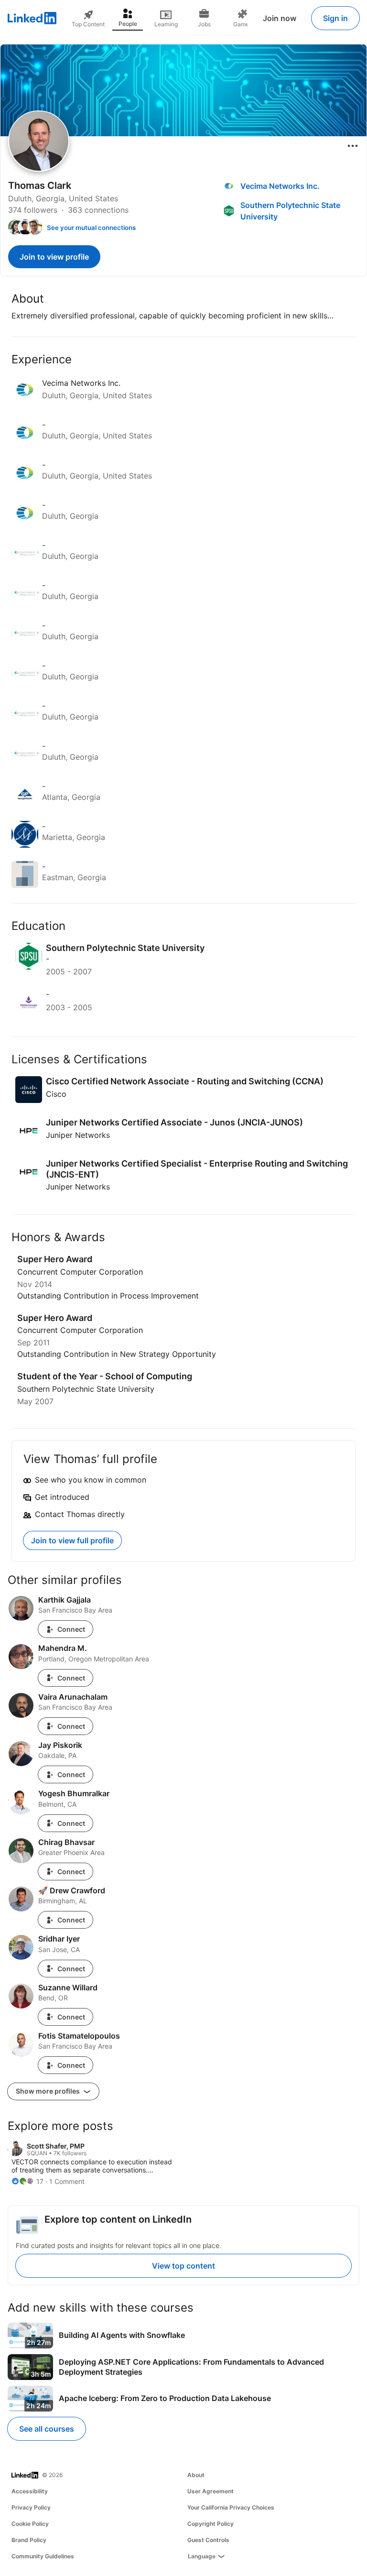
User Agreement (210, 2491)
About (196, 2475)
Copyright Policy (210, 2524)
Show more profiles (49, 2091)
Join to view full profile (72, 1540)
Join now (280, 18)
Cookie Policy (30, 2524)
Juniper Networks (78, 1135)
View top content (183, 2266)
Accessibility (30, 2491)
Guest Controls (208, 2540)
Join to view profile (54, 257)
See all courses (47, 2429)
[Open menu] (353, 146)
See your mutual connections (91, 228)
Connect (71, 1629)
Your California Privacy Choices (231, 2507)
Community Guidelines (43, 2556)
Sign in (335, 18)
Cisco (56, 1094)
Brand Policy (29, 2540)
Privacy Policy (31, 2507)
